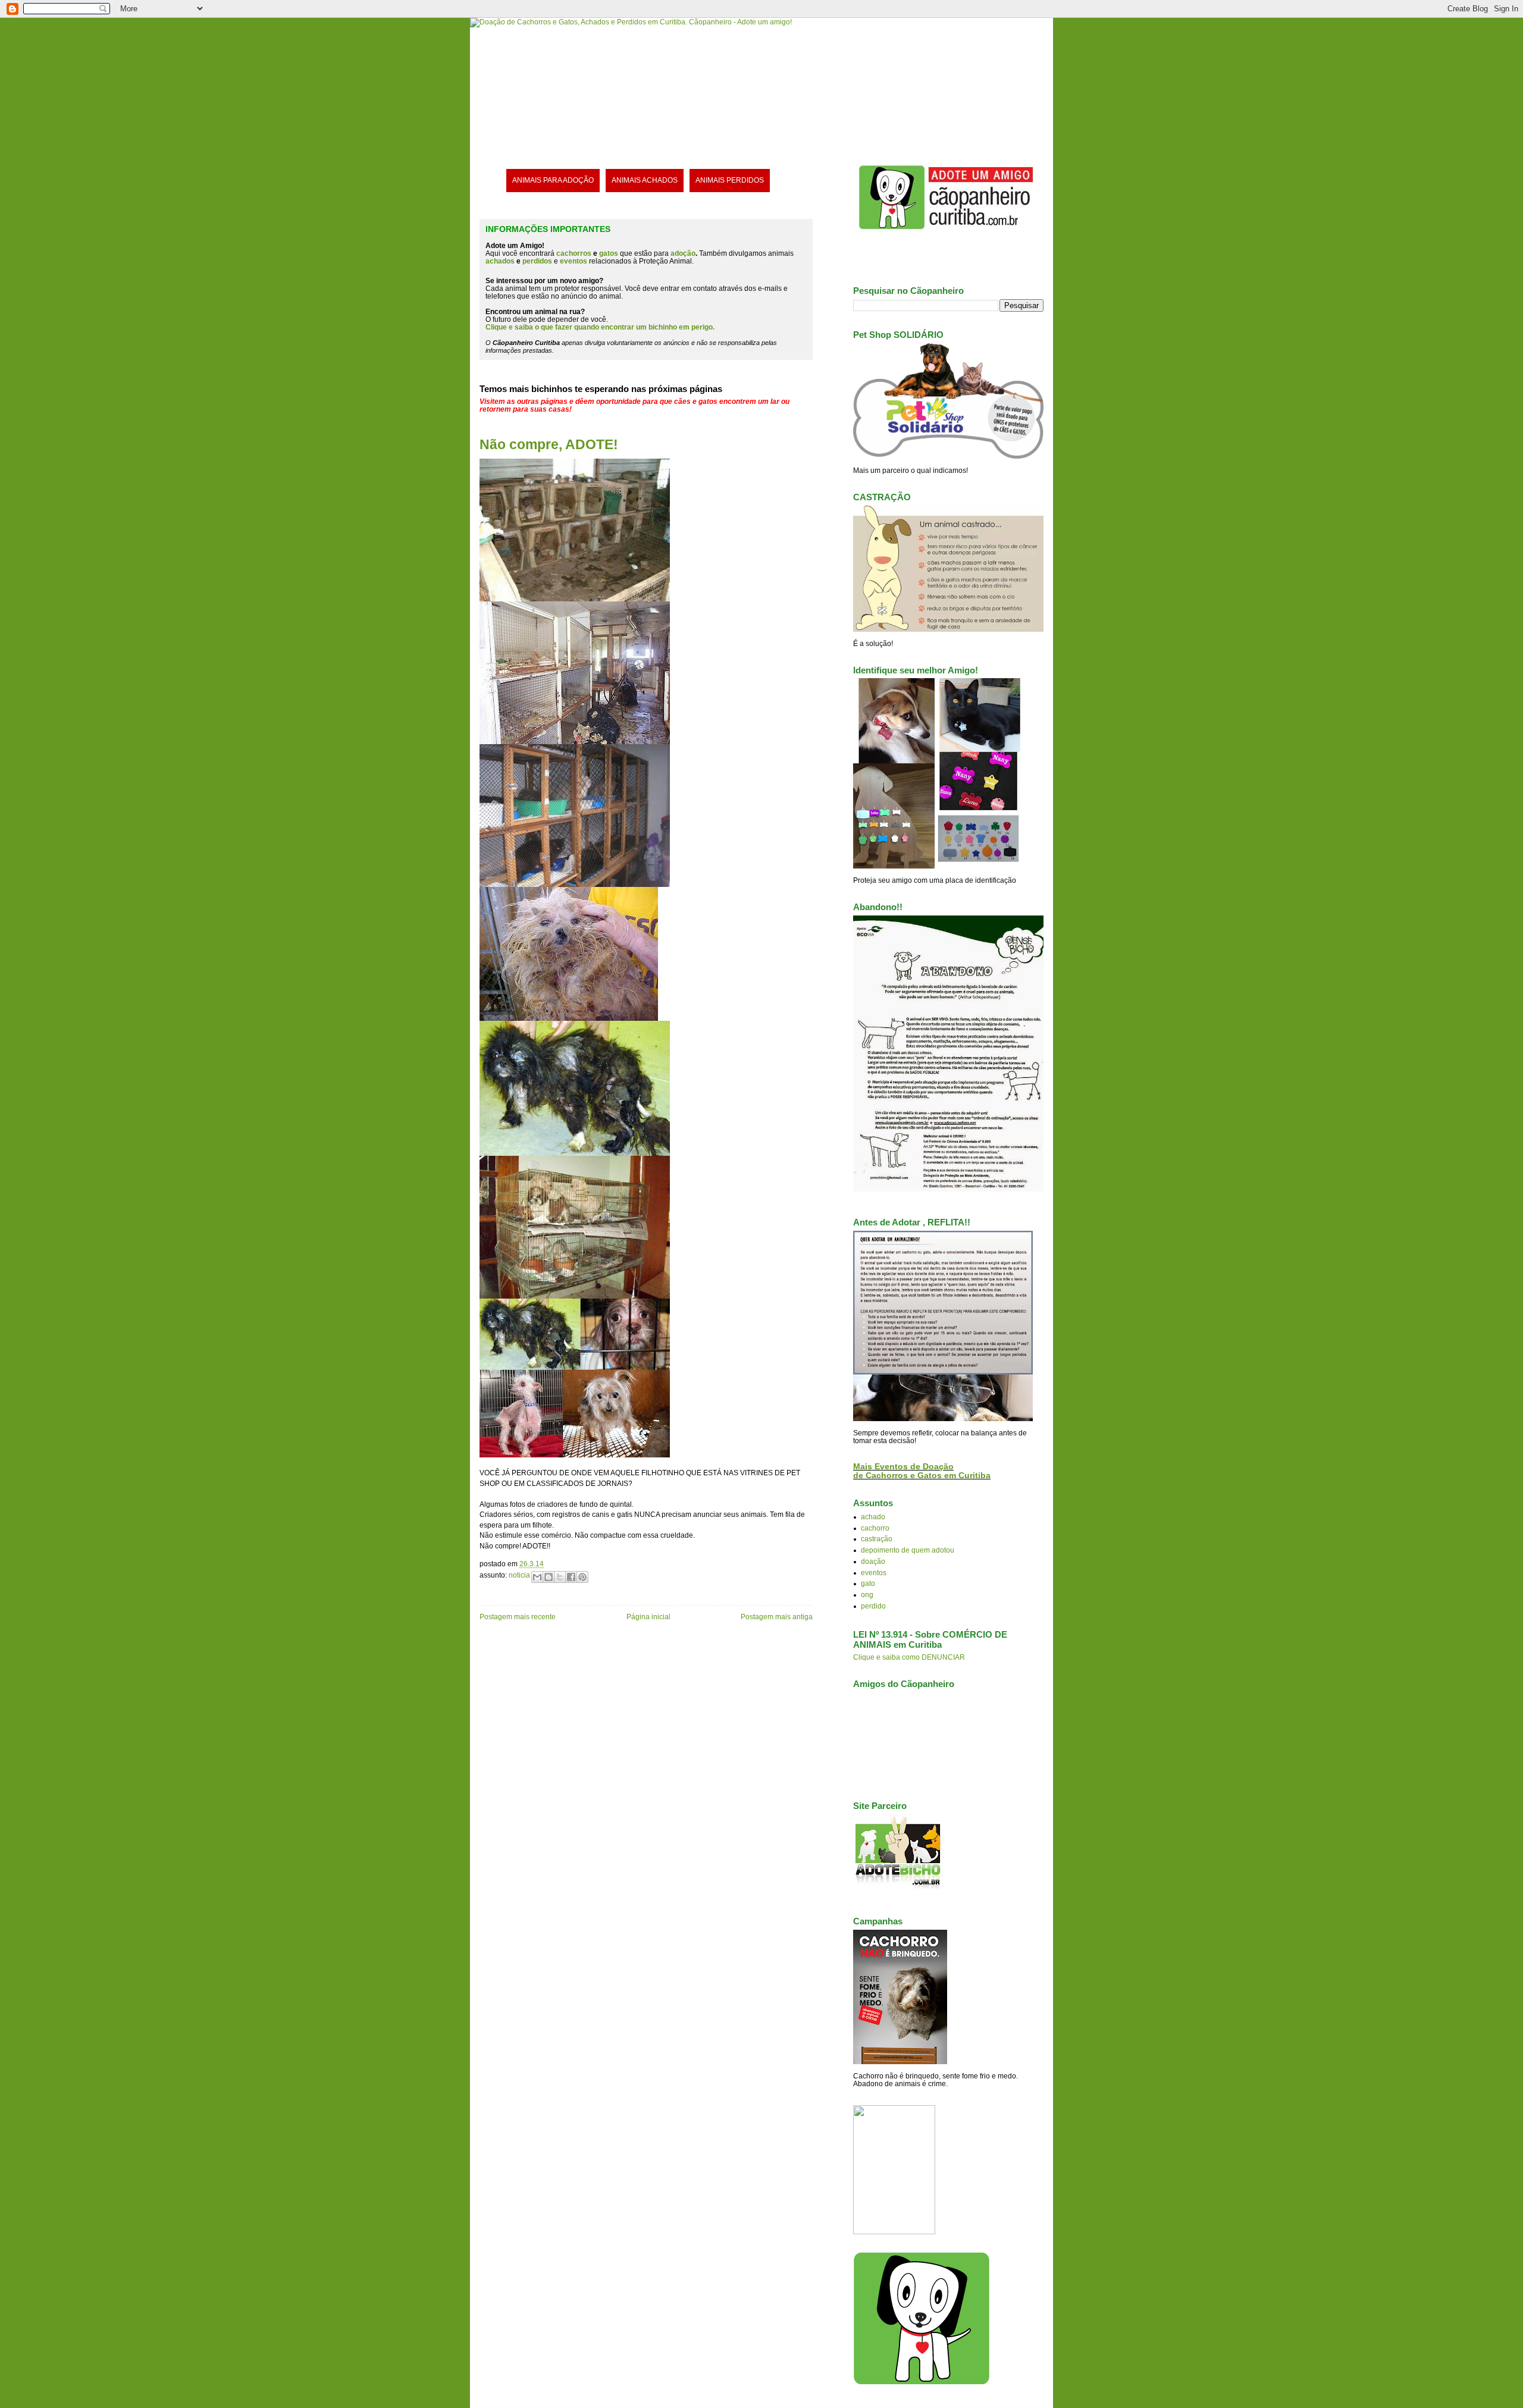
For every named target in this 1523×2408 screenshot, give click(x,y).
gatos (609, 253)
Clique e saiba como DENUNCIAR (909, 1657)
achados (500, 261)
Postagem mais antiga (777, 1617)
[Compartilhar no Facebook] (571, 1577)
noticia (519, 1575)
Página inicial (648, 1617)
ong (867, 1595)
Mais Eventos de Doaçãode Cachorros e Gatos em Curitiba (922, 1471)
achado (873, 1517)
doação (873, 1561)
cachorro (875, 1528)
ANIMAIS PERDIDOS (730, 180)
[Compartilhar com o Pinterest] (582, 1577)
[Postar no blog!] (549, 1577)
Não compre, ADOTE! (549, 444)
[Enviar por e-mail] (537, 1577)
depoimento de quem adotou (908, 1550)
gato (868, 1583)
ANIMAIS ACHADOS (645, 180)
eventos (874, 1573)
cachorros (574, 253)
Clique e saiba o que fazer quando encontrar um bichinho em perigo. (600, 327)
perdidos (537, 261)
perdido (873, 1606)
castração (877, 1539)
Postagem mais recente (518, 1617)
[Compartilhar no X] (560, 1577)
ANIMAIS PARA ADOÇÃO (553, 180)
